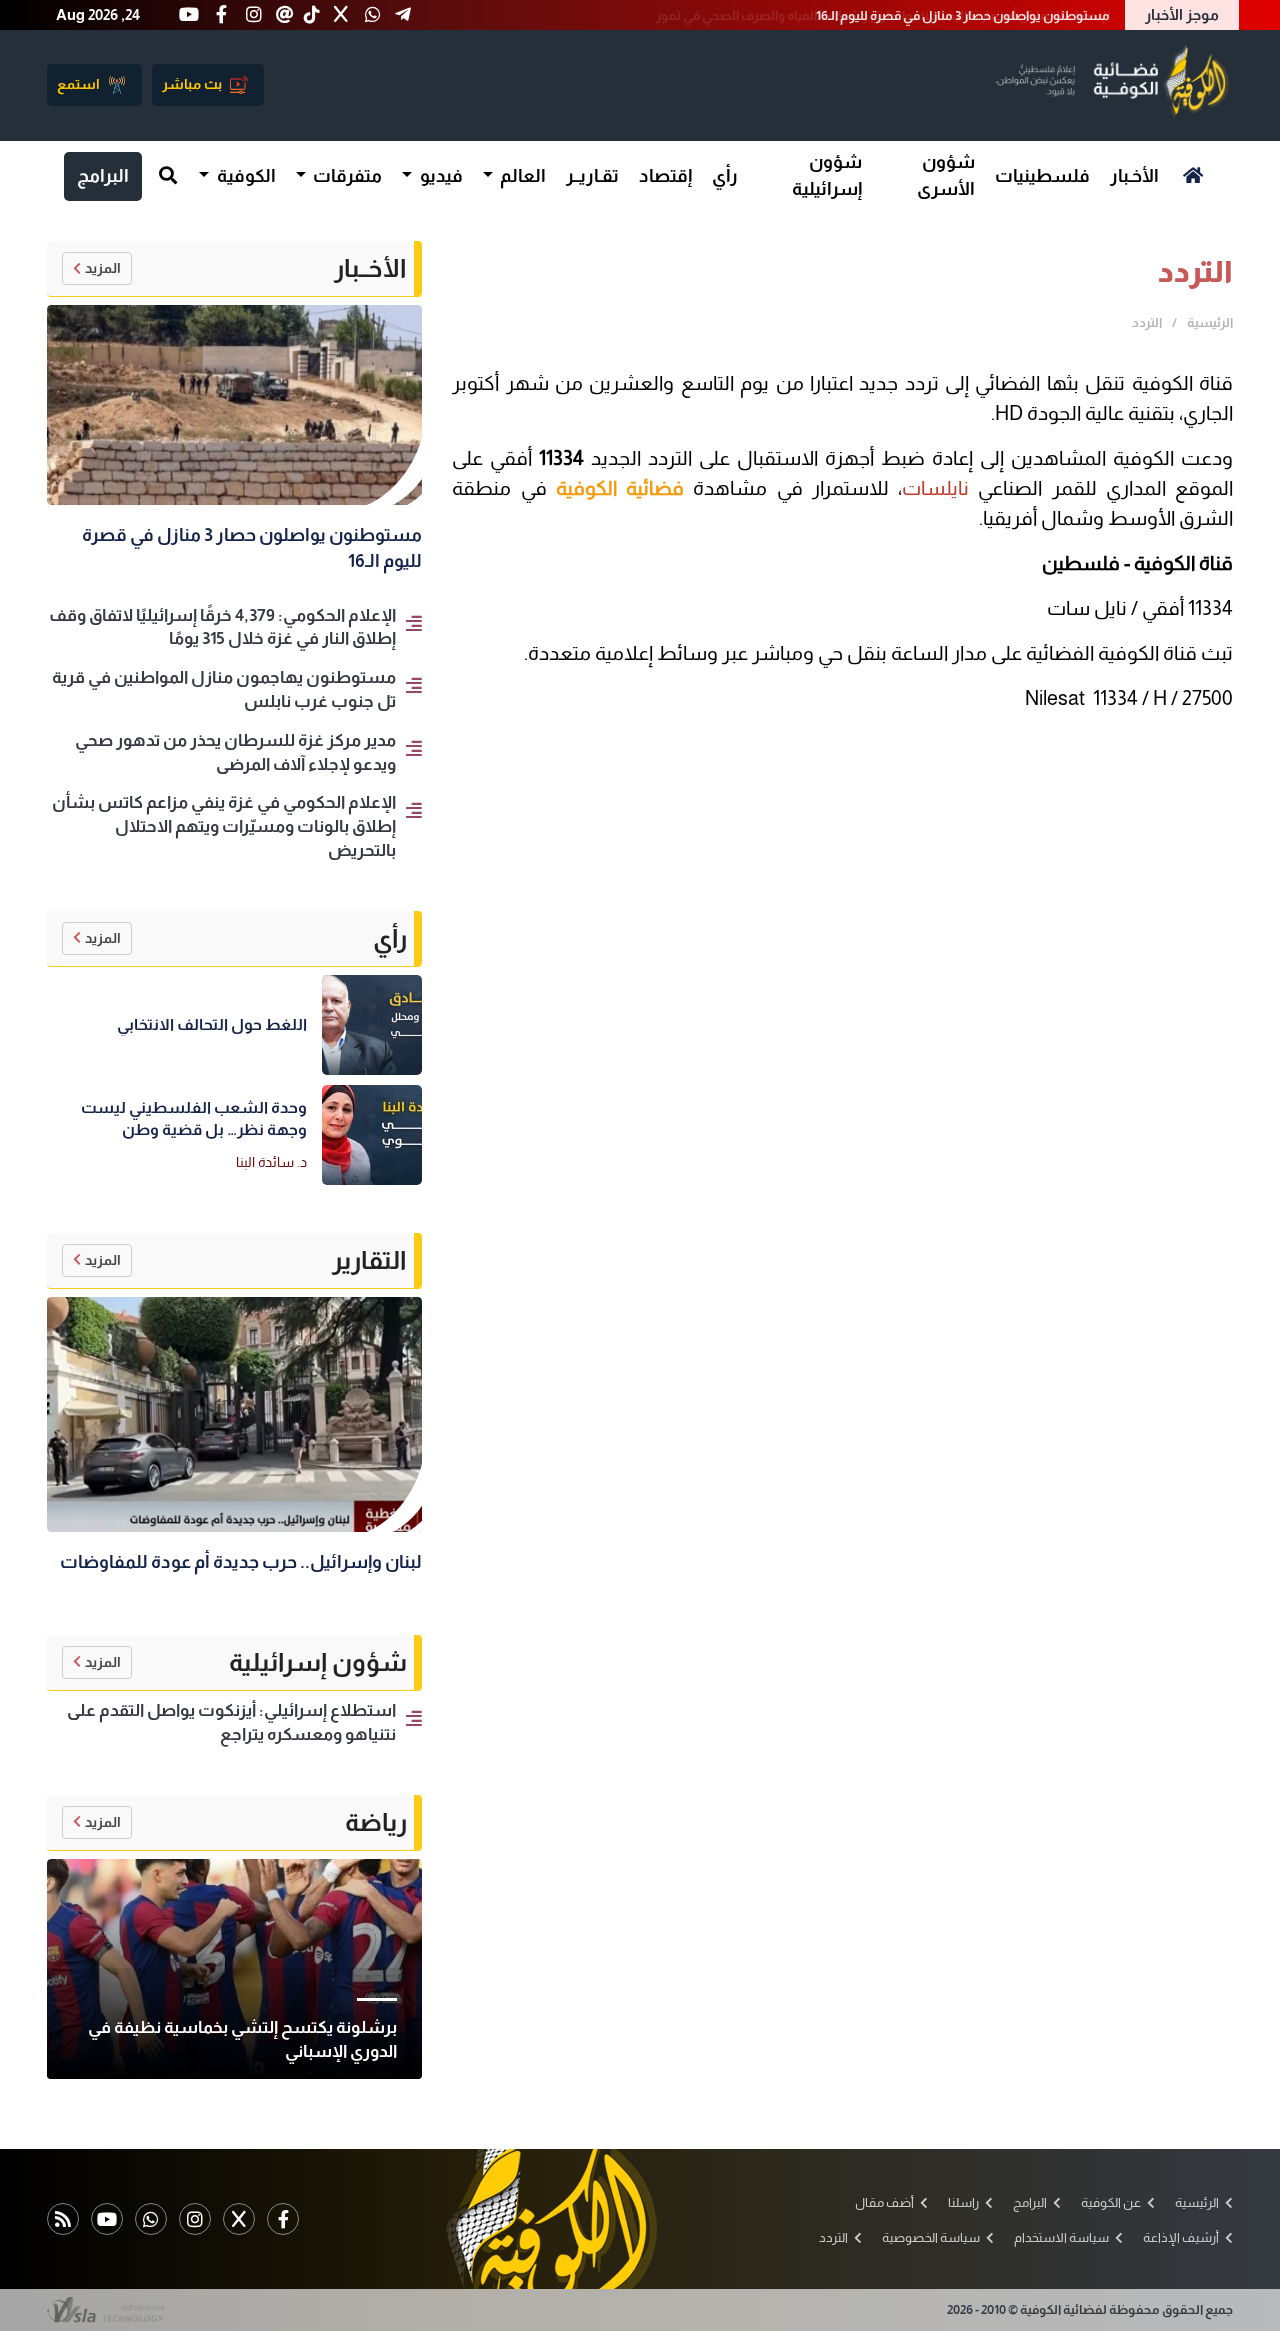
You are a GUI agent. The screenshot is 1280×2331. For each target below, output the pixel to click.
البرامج (103, 176)
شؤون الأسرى (946, 175)
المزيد (103, 268)
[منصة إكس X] (239, 2219)
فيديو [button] (440, 176)
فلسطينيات (1042, 176)
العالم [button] (521, 176)
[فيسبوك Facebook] (283, 2219)
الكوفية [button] (245, 176)
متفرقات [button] (346, 176)
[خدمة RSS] (63, 2219)
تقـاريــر (592, 176)
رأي (725, 176)
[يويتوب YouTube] (107, 2219)
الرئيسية (1210, 322)
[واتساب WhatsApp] (151, 2219)
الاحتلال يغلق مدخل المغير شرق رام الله (1003, 15)
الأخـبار (1134, 176)
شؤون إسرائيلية (827, 175)
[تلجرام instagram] (195, 2219)
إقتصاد (665, 176)
